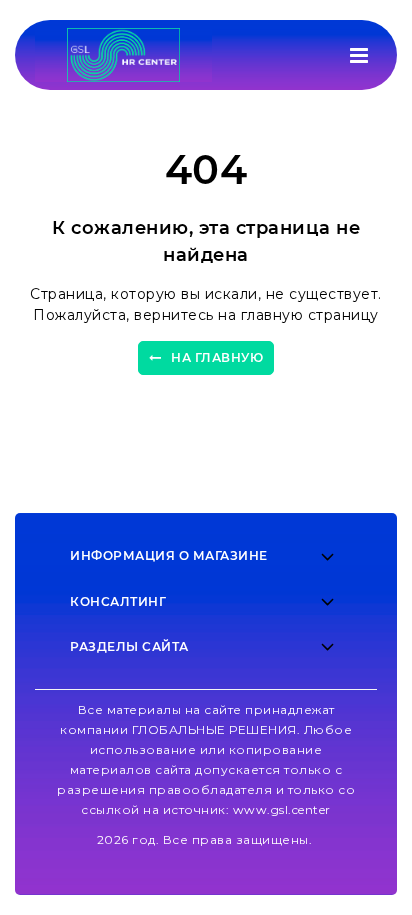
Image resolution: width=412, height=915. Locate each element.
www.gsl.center (282, 809)
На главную (217, 357)
